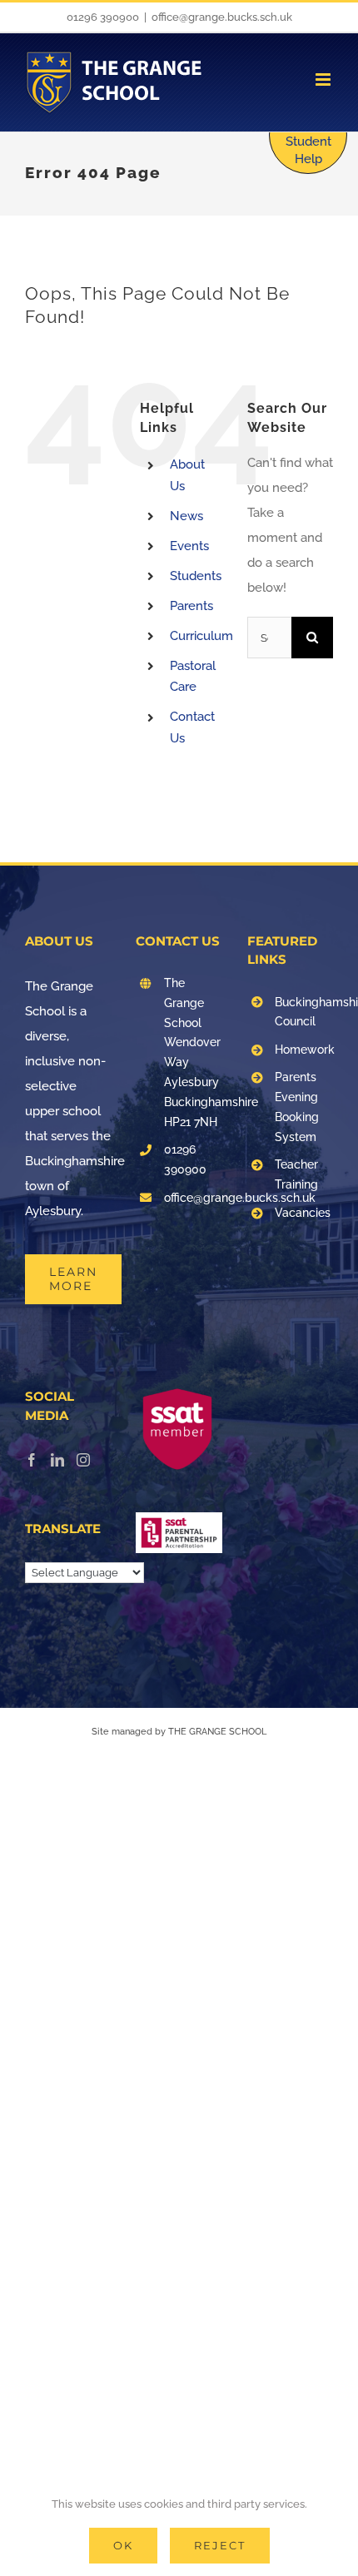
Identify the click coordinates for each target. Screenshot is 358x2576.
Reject (220, 2545)
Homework (304, 1050)
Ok (123, 2545)
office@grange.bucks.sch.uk (222, 17)
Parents (191, 606)
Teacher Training (296, 1174)
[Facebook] (32, 1460)
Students (196, 576)
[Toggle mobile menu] (324, 79)
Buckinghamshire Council (304, 1012)
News (186, 516)
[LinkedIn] (57, 1460)
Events (189, 546)
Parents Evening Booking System (297, 1107)
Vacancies (303, 1213)
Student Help (308, 150)
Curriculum (201, 636)
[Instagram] (83, 1460)
